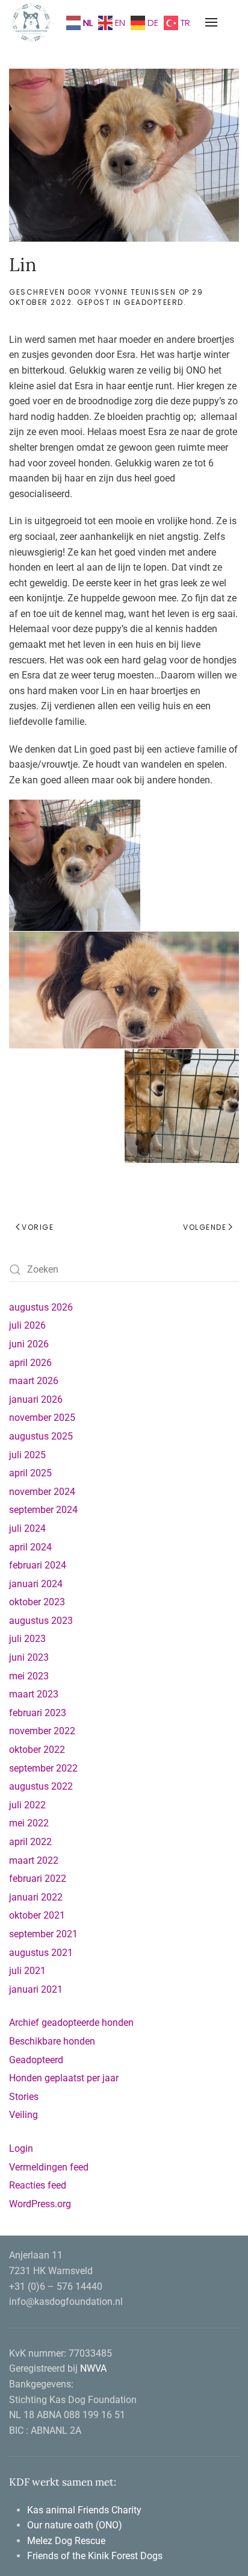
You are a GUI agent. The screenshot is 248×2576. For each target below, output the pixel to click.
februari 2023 (38, 1713)
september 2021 (43, 1934)
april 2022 (30, 1842)
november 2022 (42, 1731)
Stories (24, 2097)
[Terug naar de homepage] (32, 22)
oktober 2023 (37, 1602)
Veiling (23, 2115)
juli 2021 (27, 1971)
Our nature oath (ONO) (76, 2525)
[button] (211, 22)
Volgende (205, 1227)
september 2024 (43, 1510)
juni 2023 (29, 1657)
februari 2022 (38, 1879)
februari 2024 (38, 1565)
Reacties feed (38, 2185)
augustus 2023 (41, 1621)
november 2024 (42, 1492)
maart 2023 (34, 1694)
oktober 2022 (37, 1750)
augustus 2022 (41, 1786)
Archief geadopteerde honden (71, 2023)
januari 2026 (36, 1399)
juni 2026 (29, 1344)
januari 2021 (36, 1989)
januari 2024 (36, 1584)
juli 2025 (27, 1455)
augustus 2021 (41, 1953)
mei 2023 (29, 1676)
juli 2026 (27, 1325)
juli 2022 (27, 1805)
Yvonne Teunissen (135, 292)
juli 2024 (27, 1528)
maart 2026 (34, 1381)
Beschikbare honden (52, 2041)
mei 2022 (29, 1823)
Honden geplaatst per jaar (64, 2078)
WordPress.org (40, 2204)
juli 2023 (27, 1639)
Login (21, 2148)
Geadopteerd (154, 302)
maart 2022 (34, 1860)
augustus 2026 (41, 1307)
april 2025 (30, 1473)
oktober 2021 (37, 1915)
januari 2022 (36, 1897)
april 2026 (30, 1363)
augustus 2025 (41, 1436)
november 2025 (42, 1418)
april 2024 (30, 1547)
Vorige (38, 1227)
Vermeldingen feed (49, 2167)
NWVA (93, 2368)
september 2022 (43, 1768)
